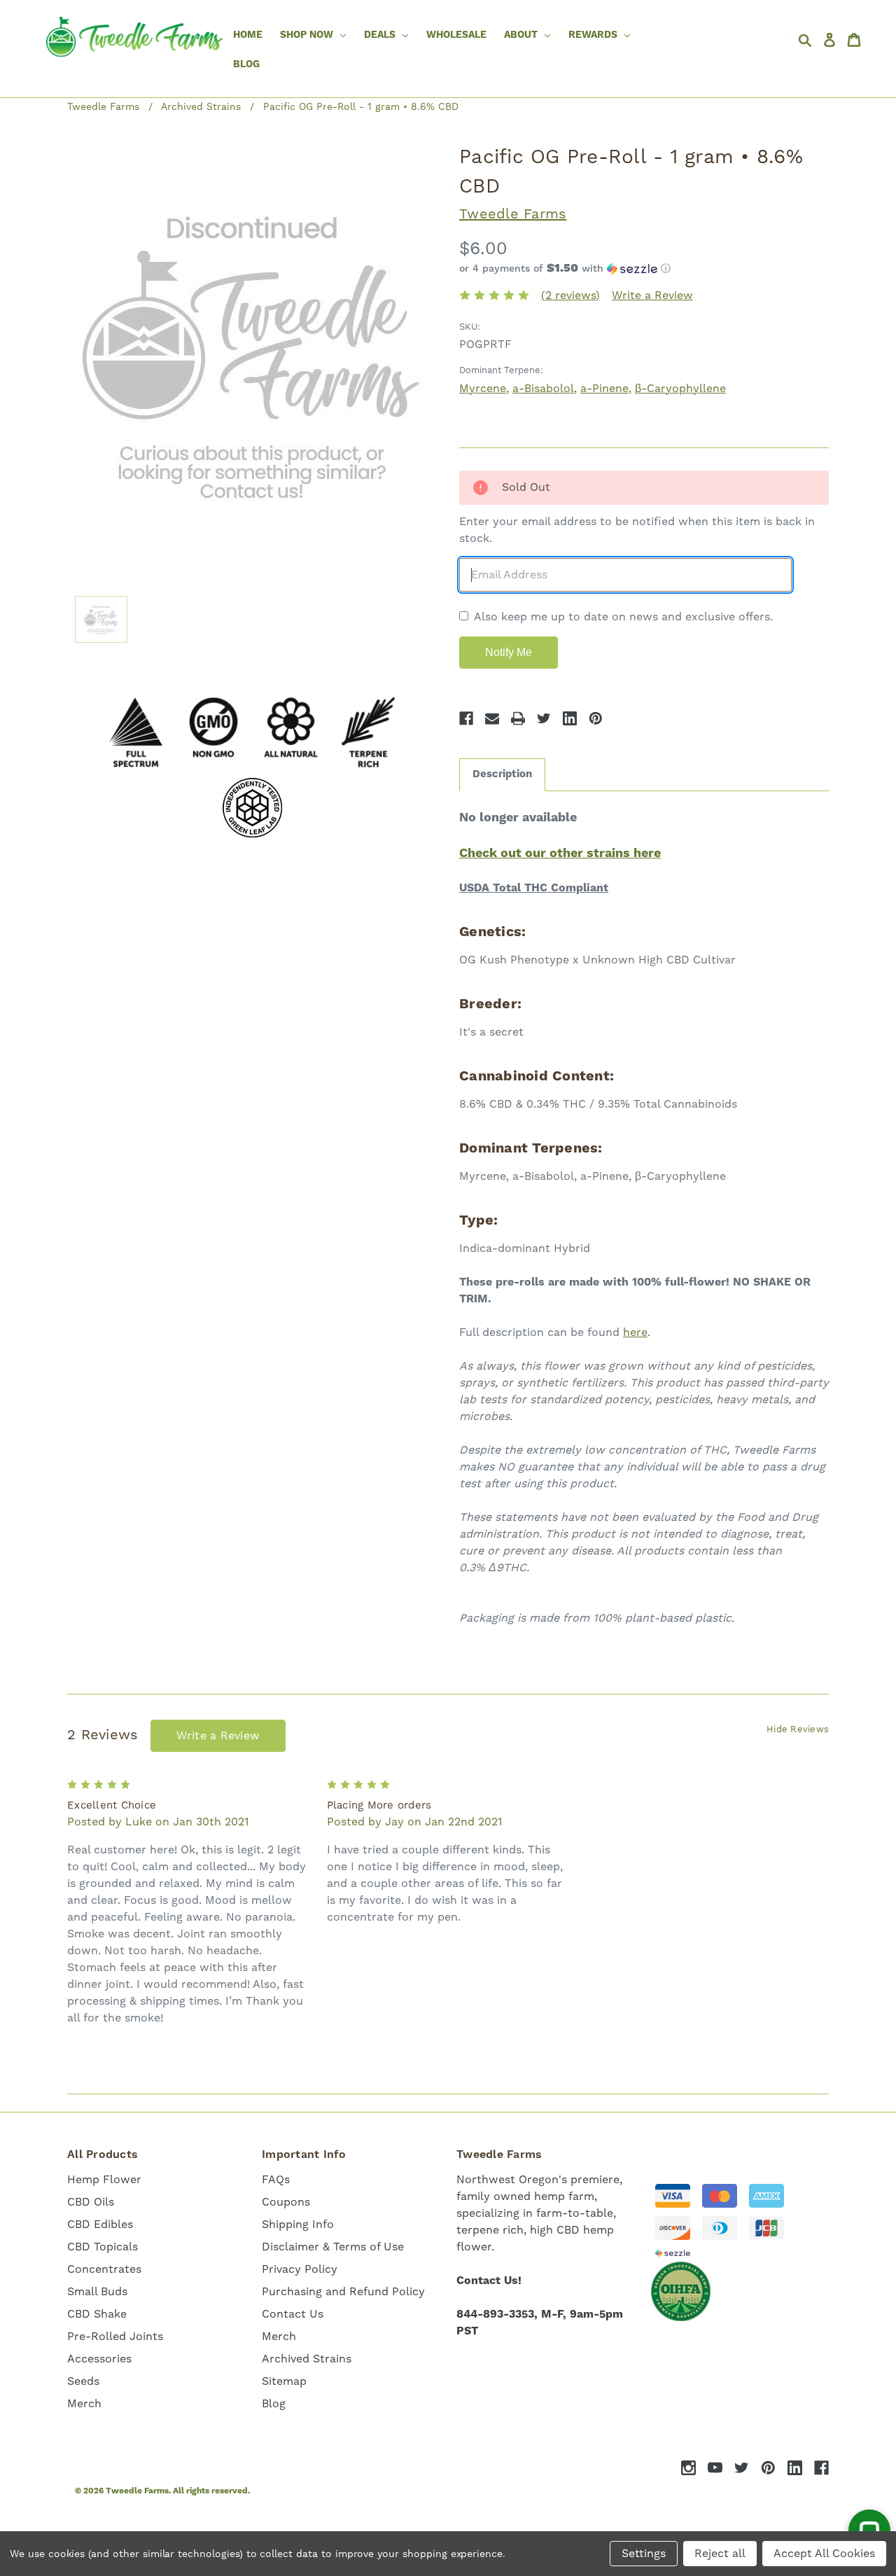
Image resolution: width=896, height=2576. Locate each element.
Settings (644, 2554)
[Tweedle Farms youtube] (715, 2468)
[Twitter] (544, 718)
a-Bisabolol (543, 389)
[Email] (492, 718)
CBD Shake (97, 2314)
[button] (644, 269)
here (635, 1332)
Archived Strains (307, 2359)
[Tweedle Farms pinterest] (768, 2468)
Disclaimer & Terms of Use (333, 2247)
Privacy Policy (300, 2269)
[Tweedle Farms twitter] (742, 2468)
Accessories (99, 2359)
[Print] (518, 718)
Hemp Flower (104, 2180)
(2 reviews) (570, 295)
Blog (246, 64)
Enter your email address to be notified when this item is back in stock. (637, 530)
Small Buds (97, 2292)
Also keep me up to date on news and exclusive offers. (623, 617)
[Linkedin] (570, 718)
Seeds (83, 2381)
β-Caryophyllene (680, 389)
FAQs (276, 2180)
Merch (84, 2404)
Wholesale (456, 35)
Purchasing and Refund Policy (343, 2292)
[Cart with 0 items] (857, 40)
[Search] (808, 40)
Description (502, 774)
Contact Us (293, 2314)
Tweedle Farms (513, 214)
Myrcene (483, 389)
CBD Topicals (103, 2247)
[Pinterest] (596, 718)
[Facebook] (466, 718)
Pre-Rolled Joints (115, 2337)
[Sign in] (833, 40)
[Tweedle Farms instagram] (688, 2468)
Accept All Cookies (824, 2554)
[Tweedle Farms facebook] (821, 2468)
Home (248, 35)
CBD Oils (91, 2202)
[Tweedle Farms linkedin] (795, 2468)
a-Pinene (604, 389)
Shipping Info (298, 2225)
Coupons (286, 2202)
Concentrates (104, 2269)
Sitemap (284, 2381)
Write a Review (652, 295)
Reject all (720, 2554)
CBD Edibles (100, 2225)
